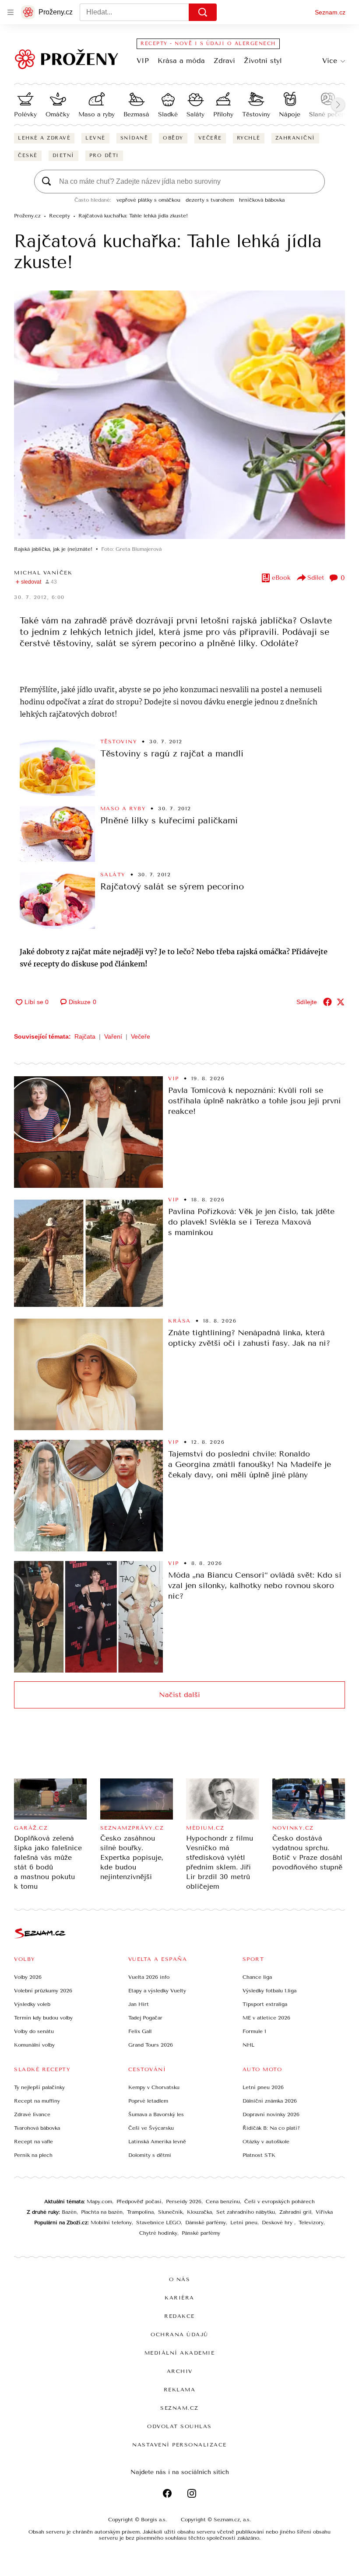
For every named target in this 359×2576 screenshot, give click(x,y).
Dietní (63, 156)
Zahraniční (295, 138)
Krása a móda (181, 61)
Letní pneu (244, 2222)
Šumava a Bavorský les (156, 2114)
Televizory (311, 2222)
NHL (248, 2045)
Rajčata (85, 1036)
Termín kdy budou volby (43, 2018)
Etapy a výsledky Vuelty (157, 1991)
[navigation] (11, 12)
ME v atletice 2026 (266, 2018)
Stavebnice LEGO (158, 2222)
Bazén (69, 2212)
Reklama (180, 2390)
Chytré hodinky (158, 2233)
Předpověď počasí (139, 2201)
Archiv (180, 2371)
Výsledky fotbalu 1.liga (269, 1991)
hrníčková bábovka (262, 200)
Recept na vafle (33, 2142)
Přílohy (223, 114)
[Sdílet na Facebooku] (327, 1002)
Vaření (113, 1036)
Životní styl (263, 61)
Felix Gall (140, 2031)
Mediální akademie (180, 2353)
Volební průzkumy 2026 (43, 1991)
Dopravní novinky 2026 (271, 2114)
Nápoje (290, 114)
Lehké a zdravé (44, 138)
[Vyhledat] (203, 12)
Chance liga (257, 1977)
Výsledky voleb (32, 2004)
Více (330, 61)
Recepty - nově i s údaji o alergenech (208, 44)
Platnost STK (259, 2155)
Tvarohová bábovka (37, 2128)
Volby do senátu (34, 2031)
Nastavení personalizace (179, 2445)
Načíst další (179, 1695)
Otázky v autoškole (266, 2142)
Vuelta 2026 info (149, 1977)
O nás (180, 2279)
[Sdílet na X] (341, 1002)
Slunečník (170, 2212)
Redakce (179, 2316)
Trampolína (140, 2212)
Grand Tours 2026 (151, 2045)
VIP (143, 61)
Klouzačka (199, 2212)
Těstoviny (256, 114)
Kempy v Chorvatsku (154, 2087)
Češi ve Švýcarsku (151, 2128)
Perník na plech (33, 2155)
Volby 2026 (28, 1977)
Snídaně (134, 138)
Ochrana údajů (179, 2334)
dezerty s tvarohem (210, 200)
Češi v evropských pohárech (280, 2201)
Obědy (173, 138)
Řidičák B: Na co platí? (271, 2128)
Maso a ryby (97, 114)
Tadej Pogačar (145, 2018)
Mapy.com (99, 2201)
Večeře (210, 138)
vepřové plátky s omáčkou (148, 200)
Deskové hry (278, 2222)
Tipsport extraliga (265, 2004)
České (28, 156)
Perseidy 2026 (184, 2201)
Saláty (195, 114)
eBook (281, 578)
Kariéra (179, 2298)
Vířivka (324, 2212)
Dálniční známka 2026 (270, 2101)
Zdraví (224, 61)
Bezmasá (136, 114)
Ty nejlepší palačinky (39, 2087)
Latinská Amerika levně (157, 2142)
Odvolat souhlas (179, 2426)
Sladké (168, 114)
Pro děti (104, 156)
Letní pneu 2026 (263, 2087)
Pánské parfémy (201, 2233)
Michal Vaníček (43, 573)
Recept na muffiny (37, 2101)
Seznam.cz (330, 12)
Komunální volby (34, 2045)
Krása (179, 1321)
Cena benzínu (223, 2201)
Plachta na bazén (102, 2212)
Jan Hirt (139, 2004)
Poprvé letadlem (148, 2101)
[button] (179, 415)
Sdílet (316, 578)
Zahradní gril (295, 2212)
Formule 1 (254, 2031)
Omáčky (58, 114)
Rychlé (249, 138)
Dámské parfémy (206, 2222)
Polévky (25, 114)
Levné (95, 138)
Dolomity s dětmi (150, 2155)
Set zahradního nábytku (246, 2212)
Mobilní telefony (111, 2222)
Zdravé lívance (32, 2114)
